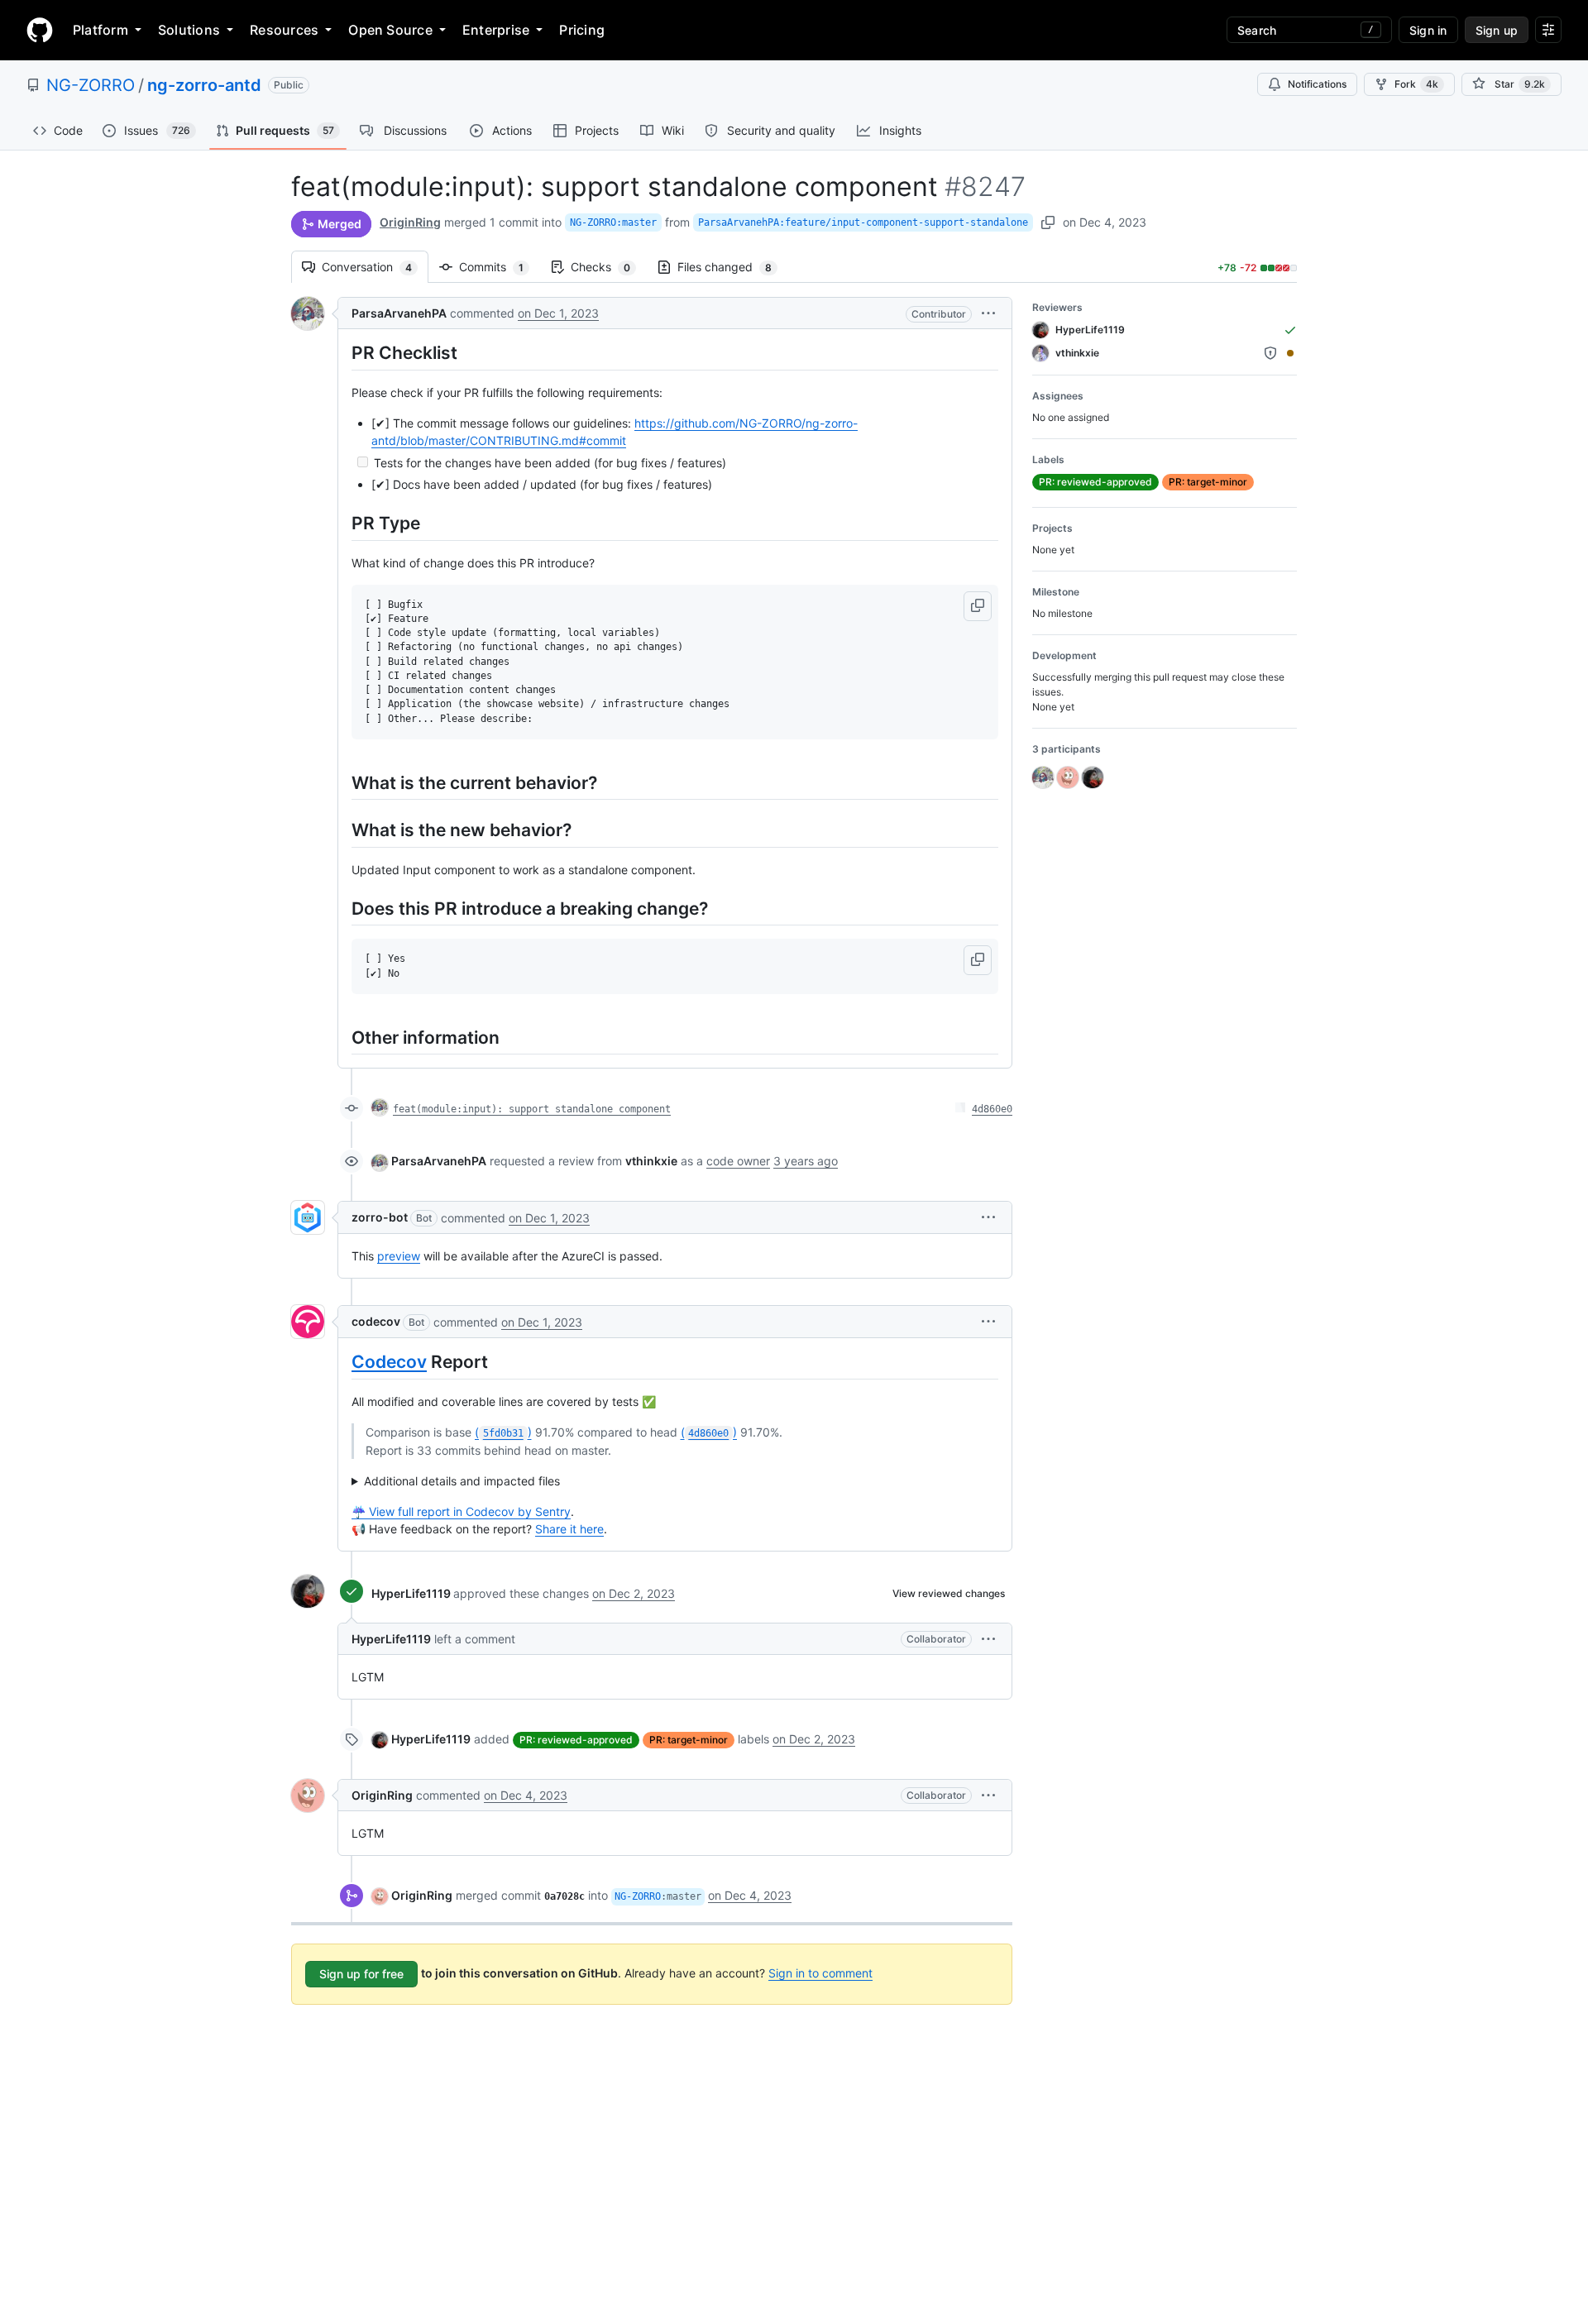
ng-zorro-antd (204, 85)
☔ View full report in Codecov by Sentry (461, 1511)
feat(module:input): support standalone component (532, 1109)
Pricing (582, 30)
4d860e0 (992, 1109)
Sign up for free (361, 1974)
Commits (500, 267)
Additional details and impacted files (462, 1481)
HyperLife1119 (411, 1593)
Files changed (733, 267)
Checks (609, 267)
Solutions (189, 30)
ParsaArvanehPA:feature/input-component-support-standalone (863, 222)
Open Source (390, 30)
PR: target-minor (689, 1740)
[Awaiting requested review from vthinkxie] (1290, 353)
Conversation (375, 267)
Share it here (569, 1529)
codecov (376, 1321)
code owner (738, 1161)
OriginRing (410, 222)
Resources (284, 30)
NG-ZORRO (91, 85)
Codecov (389, 1362)
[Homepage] (40, 30)
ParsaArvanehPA (399, 313)
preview (399, 1256)
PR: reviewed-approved (576, 1740)
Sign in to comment (820, 1973)
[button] (988, 313)
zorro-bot (380, 1217)
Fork (1416, 84)
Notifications (1317, 84)
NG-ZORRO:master (613, 222)
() (503, 1432)
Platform (100, 30)
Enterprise (496, 30)
